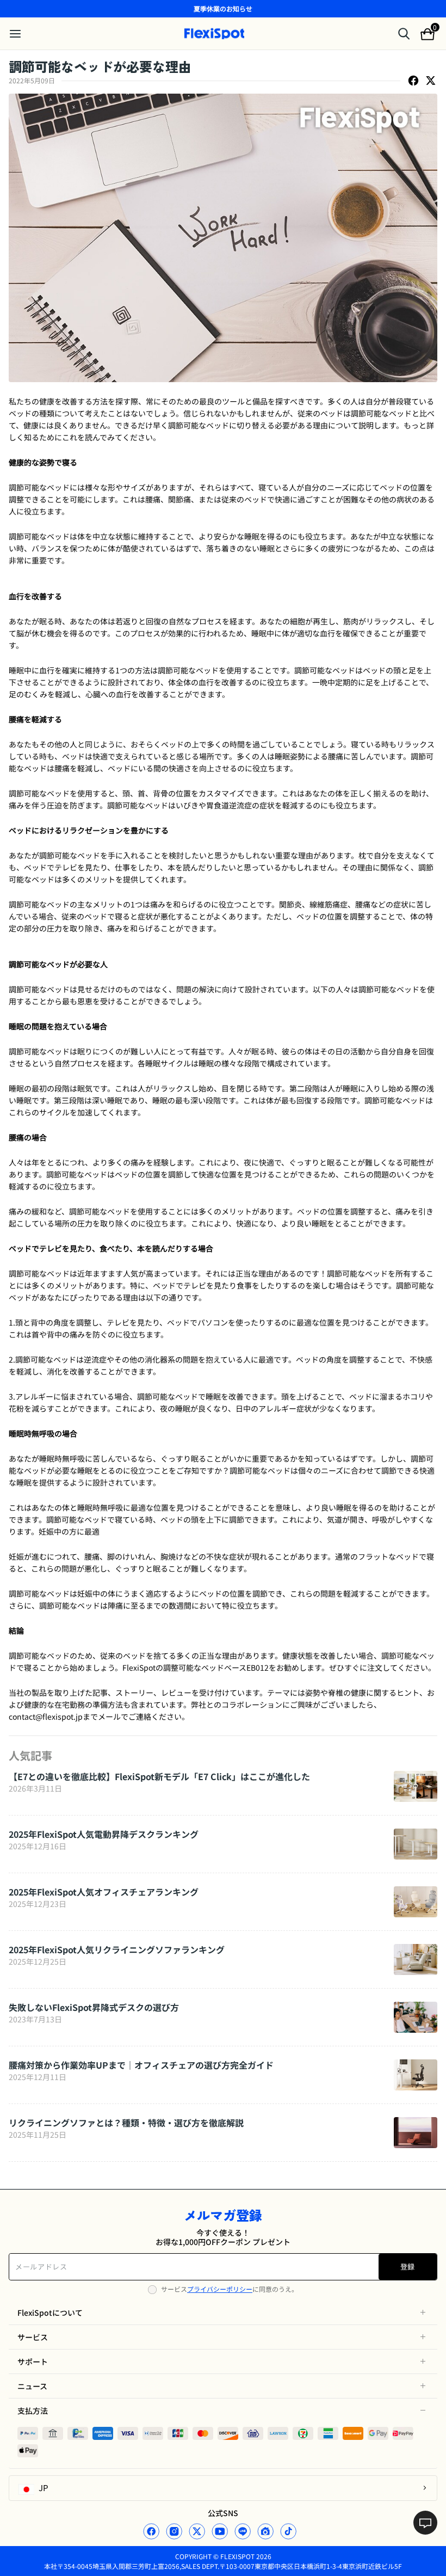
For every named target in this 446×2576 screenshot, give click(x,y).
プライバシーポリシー (220, 2289)
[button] (223, 2313)
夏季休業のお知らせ (223, 8)
